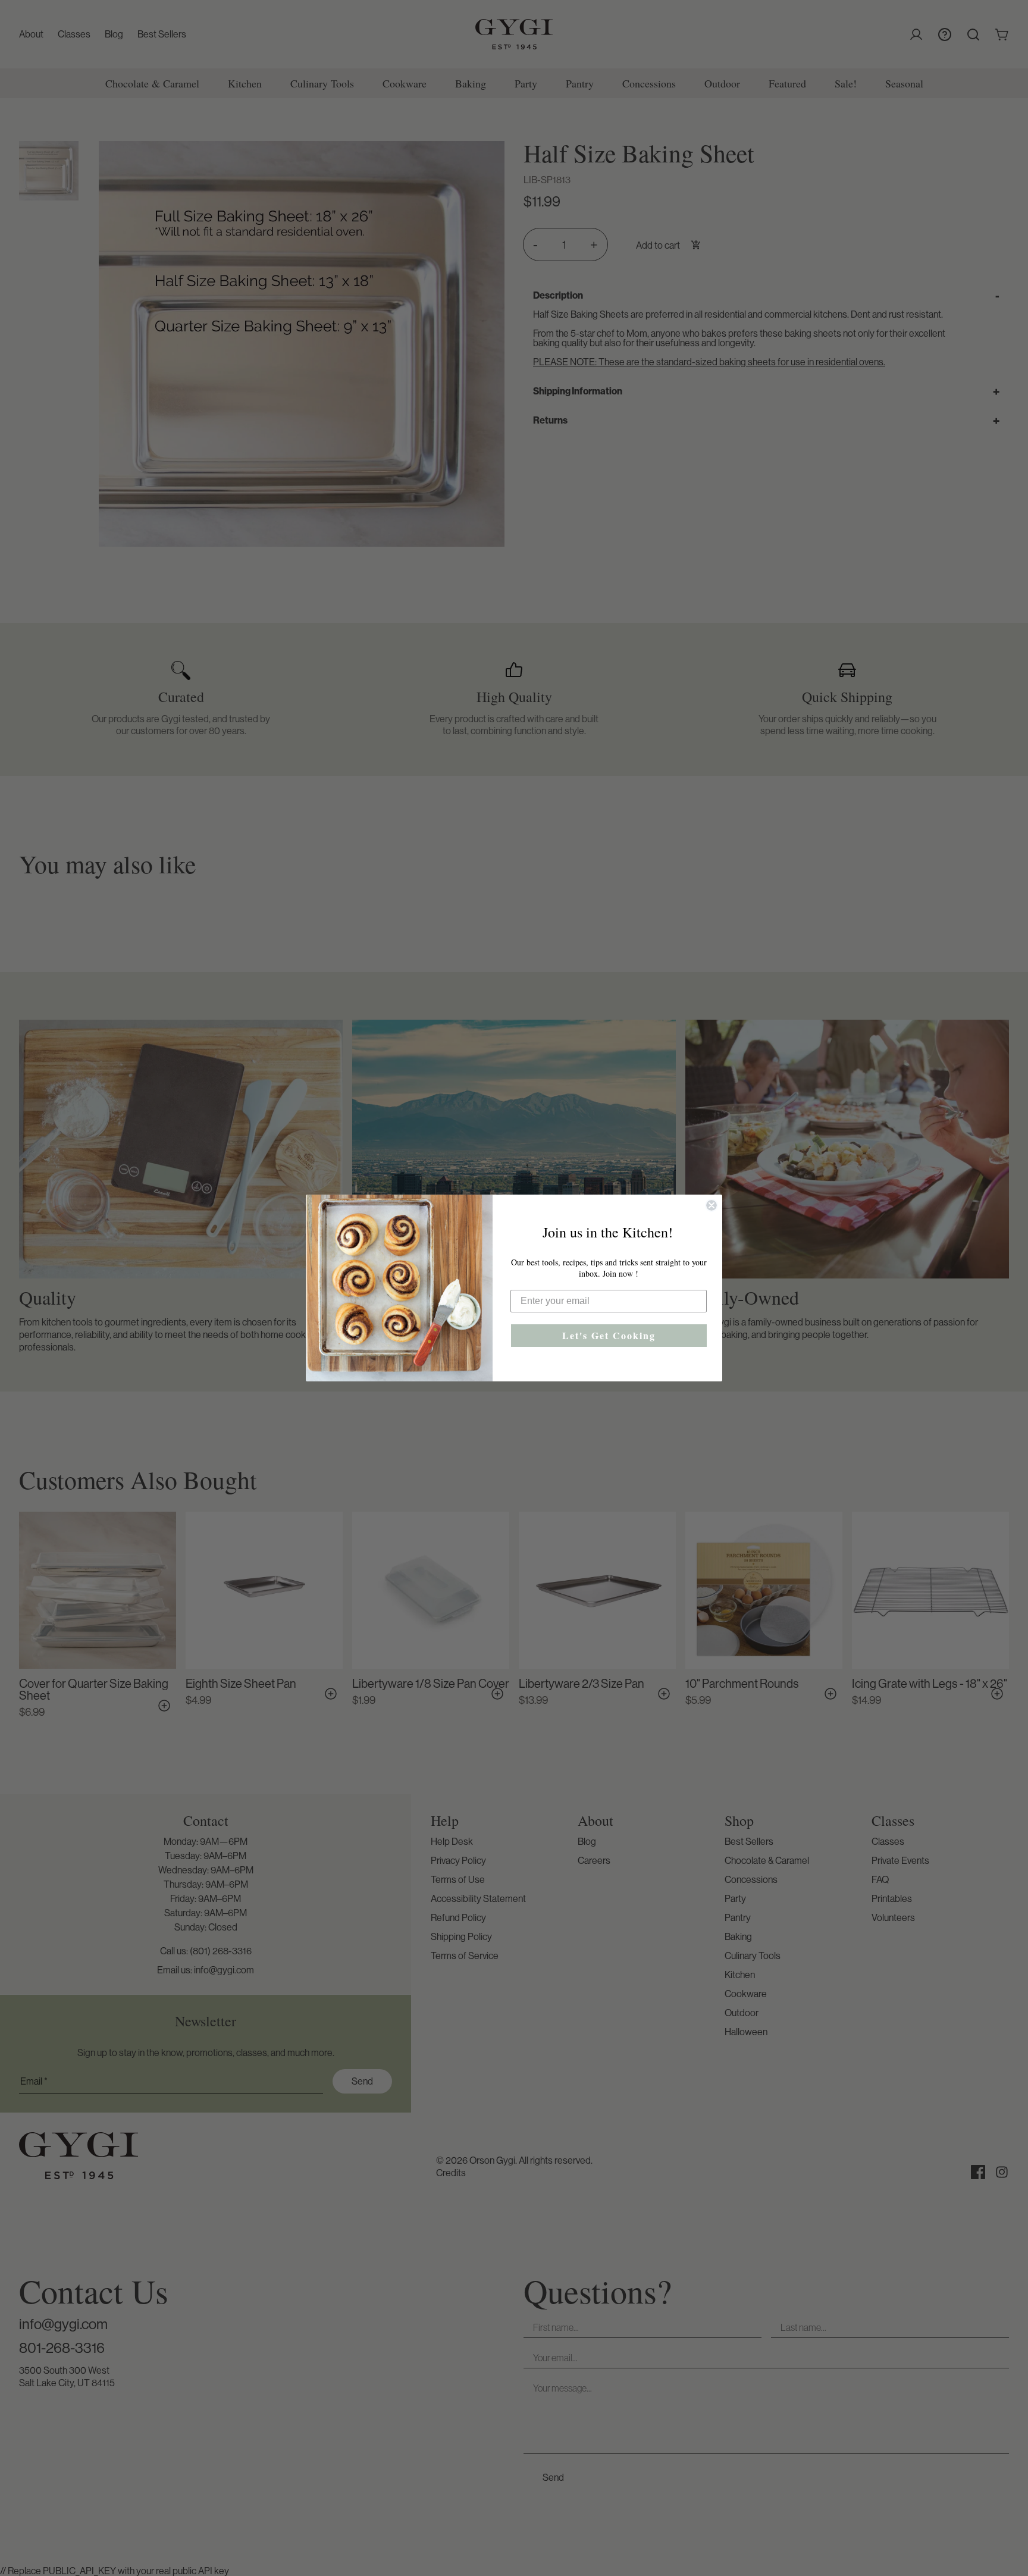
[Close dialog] (712, 1205)
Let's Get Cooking (609, 1335)
